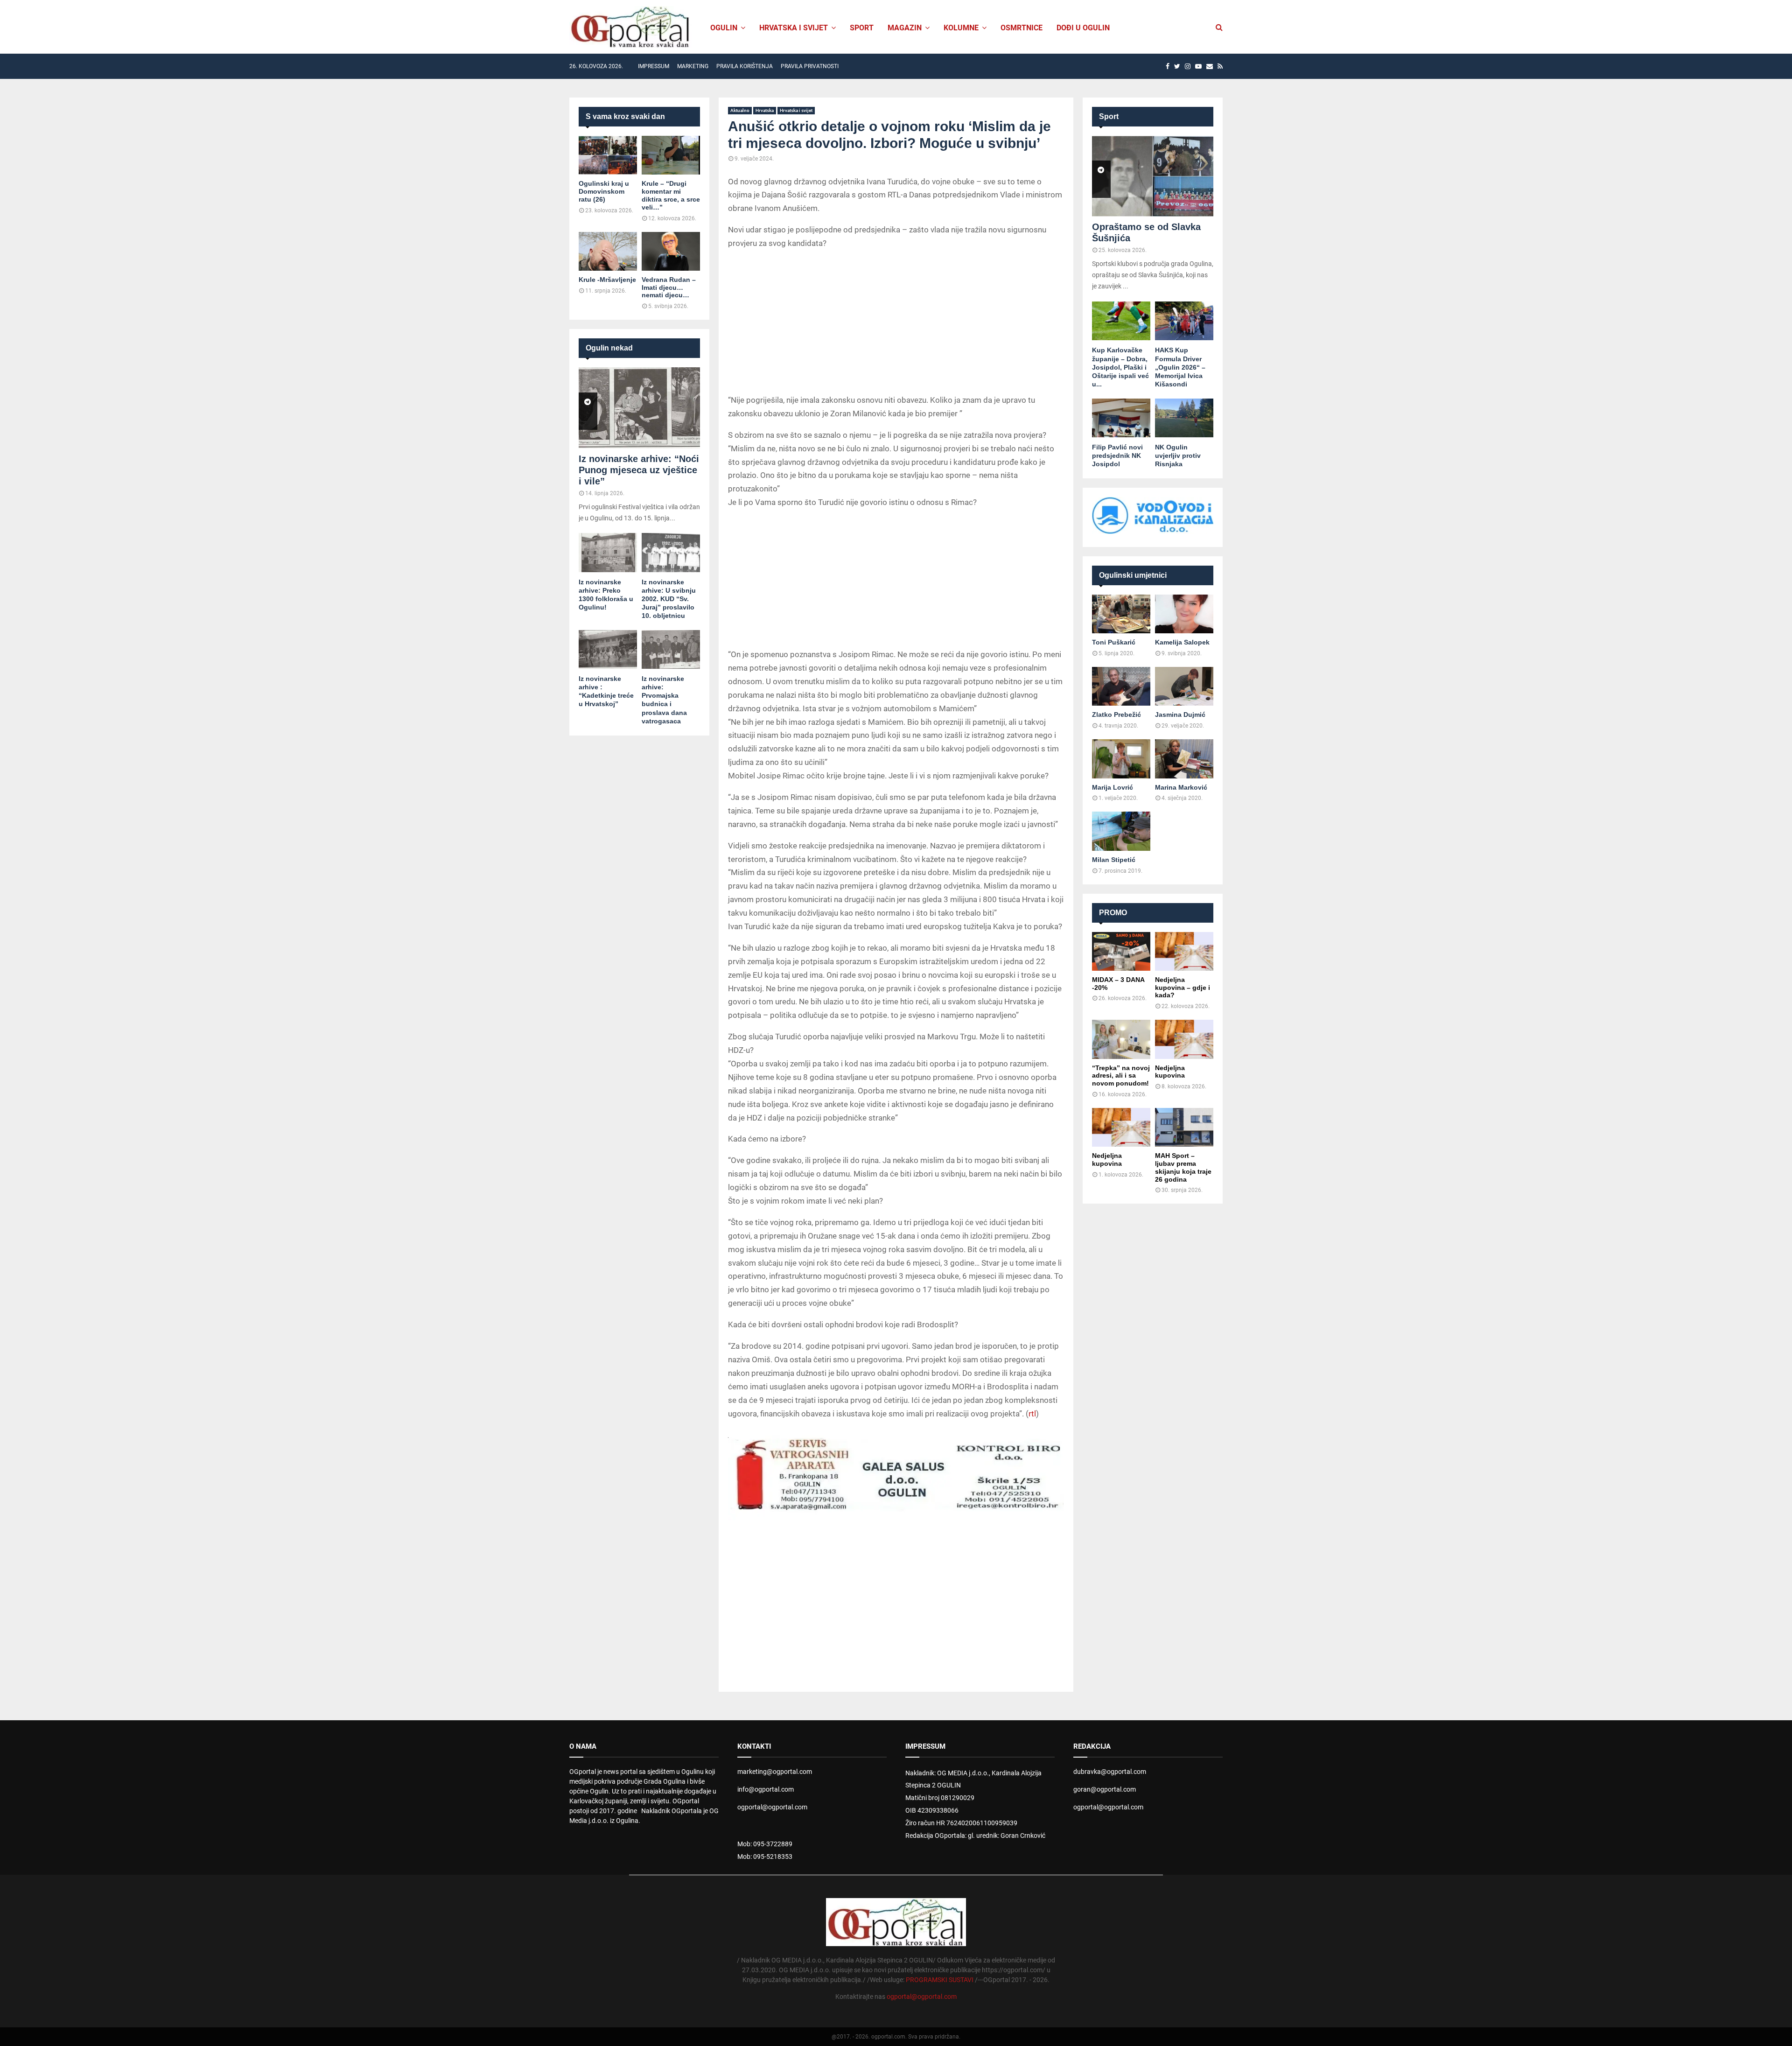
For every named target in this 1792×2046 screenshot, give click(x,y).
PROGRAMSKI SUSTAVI (940, 1980)
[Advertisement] (896, 323)
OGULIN (724, 28)
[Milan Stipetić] (1121, 831)
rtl (1032, 1414)
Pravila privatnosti (810, 66)
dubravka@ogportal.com (1110, 1772)
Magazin (905, 28)
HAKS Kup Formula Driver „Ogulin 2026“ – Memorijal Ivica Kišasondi (1180, 367)
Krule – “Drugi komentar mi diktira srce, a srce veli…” (671, 195)
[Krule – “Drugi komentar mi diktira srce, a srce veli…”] (671, 155)
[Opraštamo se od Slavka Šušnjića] (1153, 176)
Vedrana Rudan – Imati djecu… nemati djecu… (669, 287)
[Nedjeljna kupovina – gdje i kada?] (1184, 951)
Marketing (693, 66)
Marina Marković (1181, 787)
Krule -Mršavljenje (607, 280)
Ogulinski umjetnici (1133, 575)
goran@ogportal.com (1105, 1789)
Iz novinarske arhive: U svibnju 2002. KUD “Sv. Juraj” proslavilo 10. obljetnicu (669, 599)
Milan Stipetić (1114, 860)
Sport (862, 28)
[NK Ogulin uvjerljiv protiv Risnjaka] (1184, 418)
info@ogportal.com (766, 1789)
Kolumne (961, 28)
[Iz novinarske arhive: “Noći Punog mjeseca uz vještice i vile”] (639, 408)
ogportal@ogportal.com (772, 1807)
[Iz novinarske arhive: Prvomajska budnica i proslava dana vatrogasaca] (671, 649)
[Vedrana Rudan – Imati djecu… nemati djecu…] (671, 251)
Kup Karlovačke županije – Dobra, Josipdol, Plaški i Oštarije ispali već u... (1120, 367)
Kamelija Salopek (1182, 642)
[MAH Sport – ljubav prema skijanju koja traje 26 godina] (1184, 1127)
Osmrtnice (1022, 28)
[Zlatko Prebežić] (1121, 686)
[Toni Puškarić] (1121, 614)
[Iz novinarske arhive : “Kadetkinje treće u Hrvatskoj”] (608, 649)
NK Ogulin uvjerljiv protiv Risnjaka (1178, 455)
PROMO (1113, 913)
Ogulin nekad (609, 348)
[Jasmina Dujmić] (1184, 686)
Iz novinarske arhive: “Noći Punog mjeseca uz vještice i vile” (639, 470)
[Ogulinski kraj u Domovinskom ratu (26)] (608, 155)
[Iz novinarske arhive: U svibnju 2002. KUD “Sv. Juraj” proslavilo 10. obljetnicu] (671, 552)
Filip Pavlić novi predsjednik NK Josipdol (1117, 455)
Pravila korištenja (745, 66)
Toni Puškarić (1114, 642)
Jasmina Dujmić (1180, 715)
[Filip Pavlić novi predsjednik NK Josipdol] (1121, 418)
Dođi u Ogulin (1083, 28)
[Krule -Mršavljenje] (608, 251)
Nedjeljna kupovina (1170, 1072)
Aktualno (740, 110)
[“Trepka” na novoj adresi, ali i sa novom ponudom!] (1121, 1039)
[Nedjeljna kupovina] (1184, 1039)
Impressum (654, 66)
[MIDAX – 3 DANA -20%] (1121, 951)
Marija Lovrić (1113, 787)
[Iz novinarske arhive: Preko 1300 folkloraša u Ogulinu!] (608, 552)
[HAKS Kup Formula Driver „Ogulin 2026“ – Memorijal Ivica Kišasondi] (1184, 321)
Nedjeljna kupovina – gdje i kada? (1183, 988)
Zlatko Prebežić (1116, 715)
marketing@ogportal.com (775, 1772)
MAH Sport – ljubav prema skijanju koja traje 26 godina (1183, 1167)
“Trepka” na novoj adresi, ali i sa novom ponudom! (1121, 1076)
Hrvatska (765, 110)
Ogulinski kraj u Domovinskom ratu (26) (604, 191)
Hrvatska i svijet (794, 28)
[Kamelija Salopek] (1184, 614)
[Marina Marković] (1184, 759)
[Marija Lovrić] (1121, 759)
